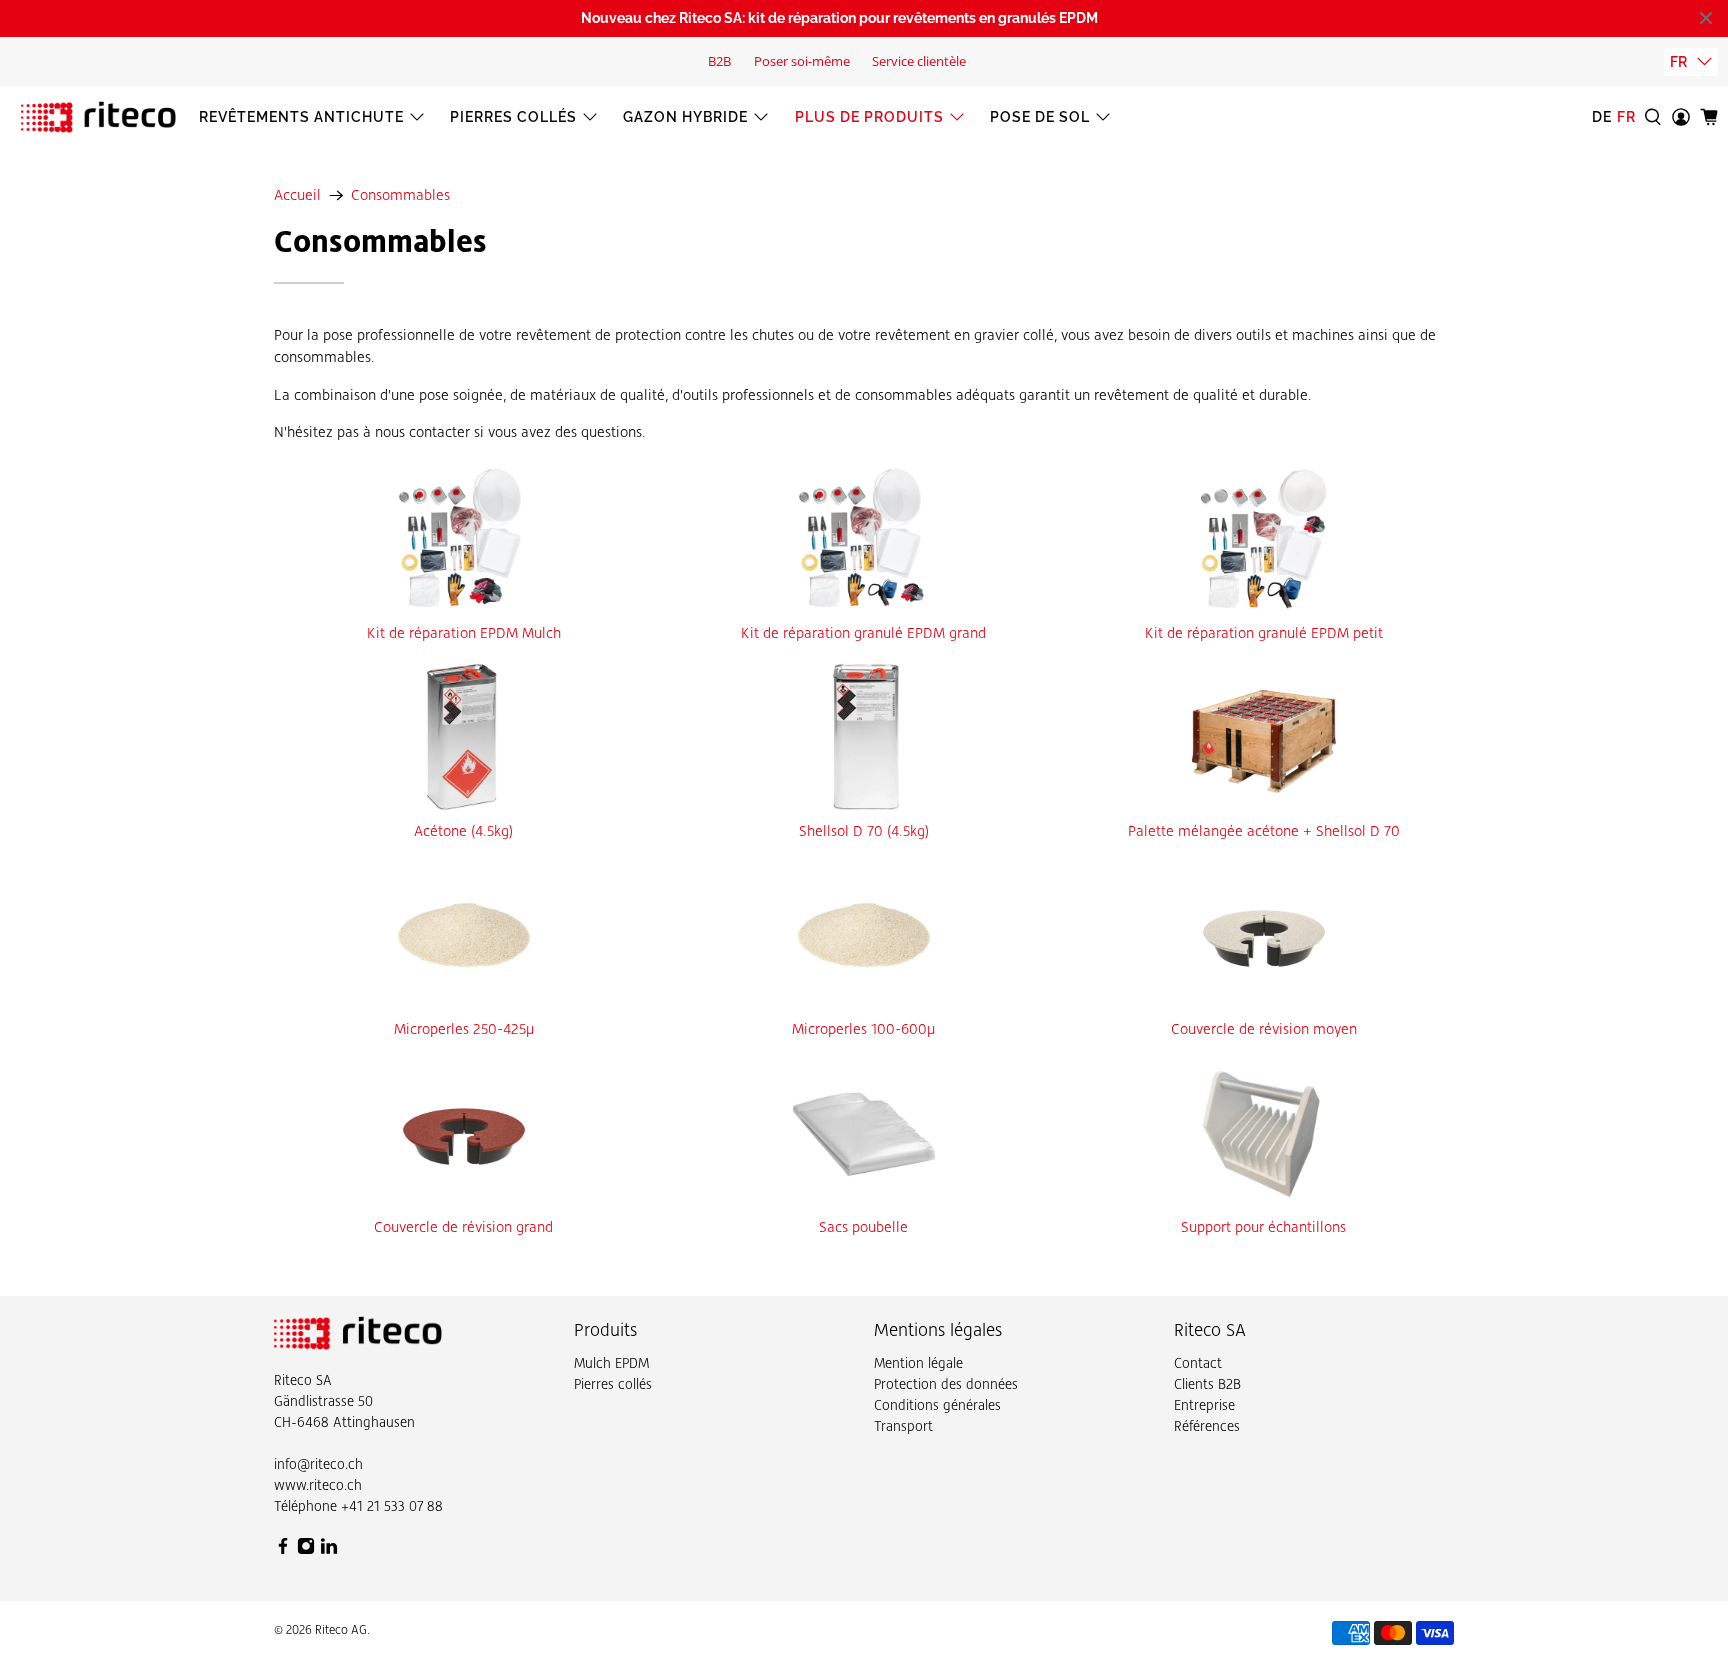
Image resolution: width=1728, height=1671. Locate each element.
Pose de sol (1040, 117)
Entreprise (1204, 1405)
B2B (719, 61)
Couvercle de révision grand (463, 1227)
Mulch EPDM (611, 1363)
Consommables (400, 195)
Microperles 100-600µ (863, 1029)
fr (1678, 62)
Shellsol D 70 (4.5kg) (864, 831)
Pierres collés (513, 117)
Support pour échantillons (1263, 1227)
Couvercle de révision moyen (1264, 1029)
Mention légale (918, 1363)
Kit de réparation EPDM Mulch (464, 633)
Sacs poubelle (863, 1227)
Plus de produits (869, 117)
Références (1207, 1426)
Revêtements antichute (301, 117)
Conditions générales (937, 1405)
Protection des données (946, 1384)
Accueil (297, 195)
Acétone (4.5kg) (463, 831)
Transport (903, 1426)
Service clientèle (919, 61)
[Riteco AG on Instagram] (306, 1550)
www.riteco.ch (318, 1485)
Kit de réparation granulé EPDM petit (1264, 633)
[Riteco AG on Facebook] (283, 1550)
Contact (1198, 1363)
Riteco (293, 1380)
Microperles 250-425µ (464, 1029)
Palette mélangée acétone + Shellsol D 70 (1264, 831)
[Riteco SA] (98, 117)
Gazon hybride (685, 117)
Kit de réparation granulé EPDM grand (863, 633)
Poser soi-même (802, 61)
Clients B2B (1207, 1384)
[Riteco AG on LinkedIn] (329, 1550)
